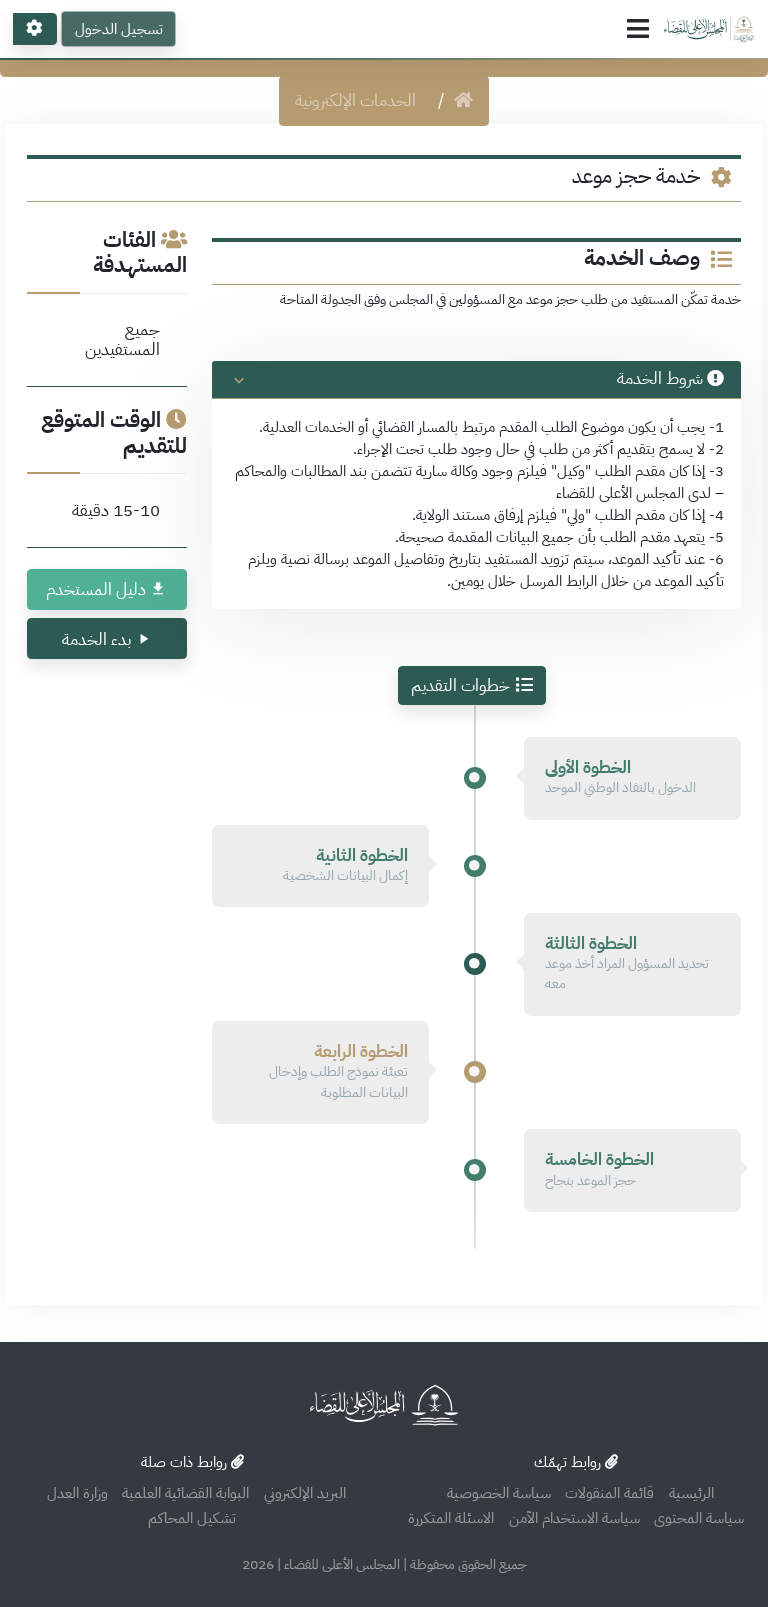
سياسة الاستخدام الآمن (574, 1518)
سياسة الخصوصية (499, 1493)
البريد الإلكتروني (305, 1493)
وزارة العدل (77, 1493)
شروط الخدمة (660, 379)
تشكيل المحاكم (192, 1518)
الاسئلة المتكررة (451, 1518)
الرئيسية (691, 1493)
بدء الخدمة (96, 639)
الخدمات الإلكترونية (355, 100)
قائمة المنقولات (609, 1493)
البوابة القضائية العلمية (185, 1493)
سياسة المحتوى (699, 1518)
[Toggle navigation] (638, 29)
